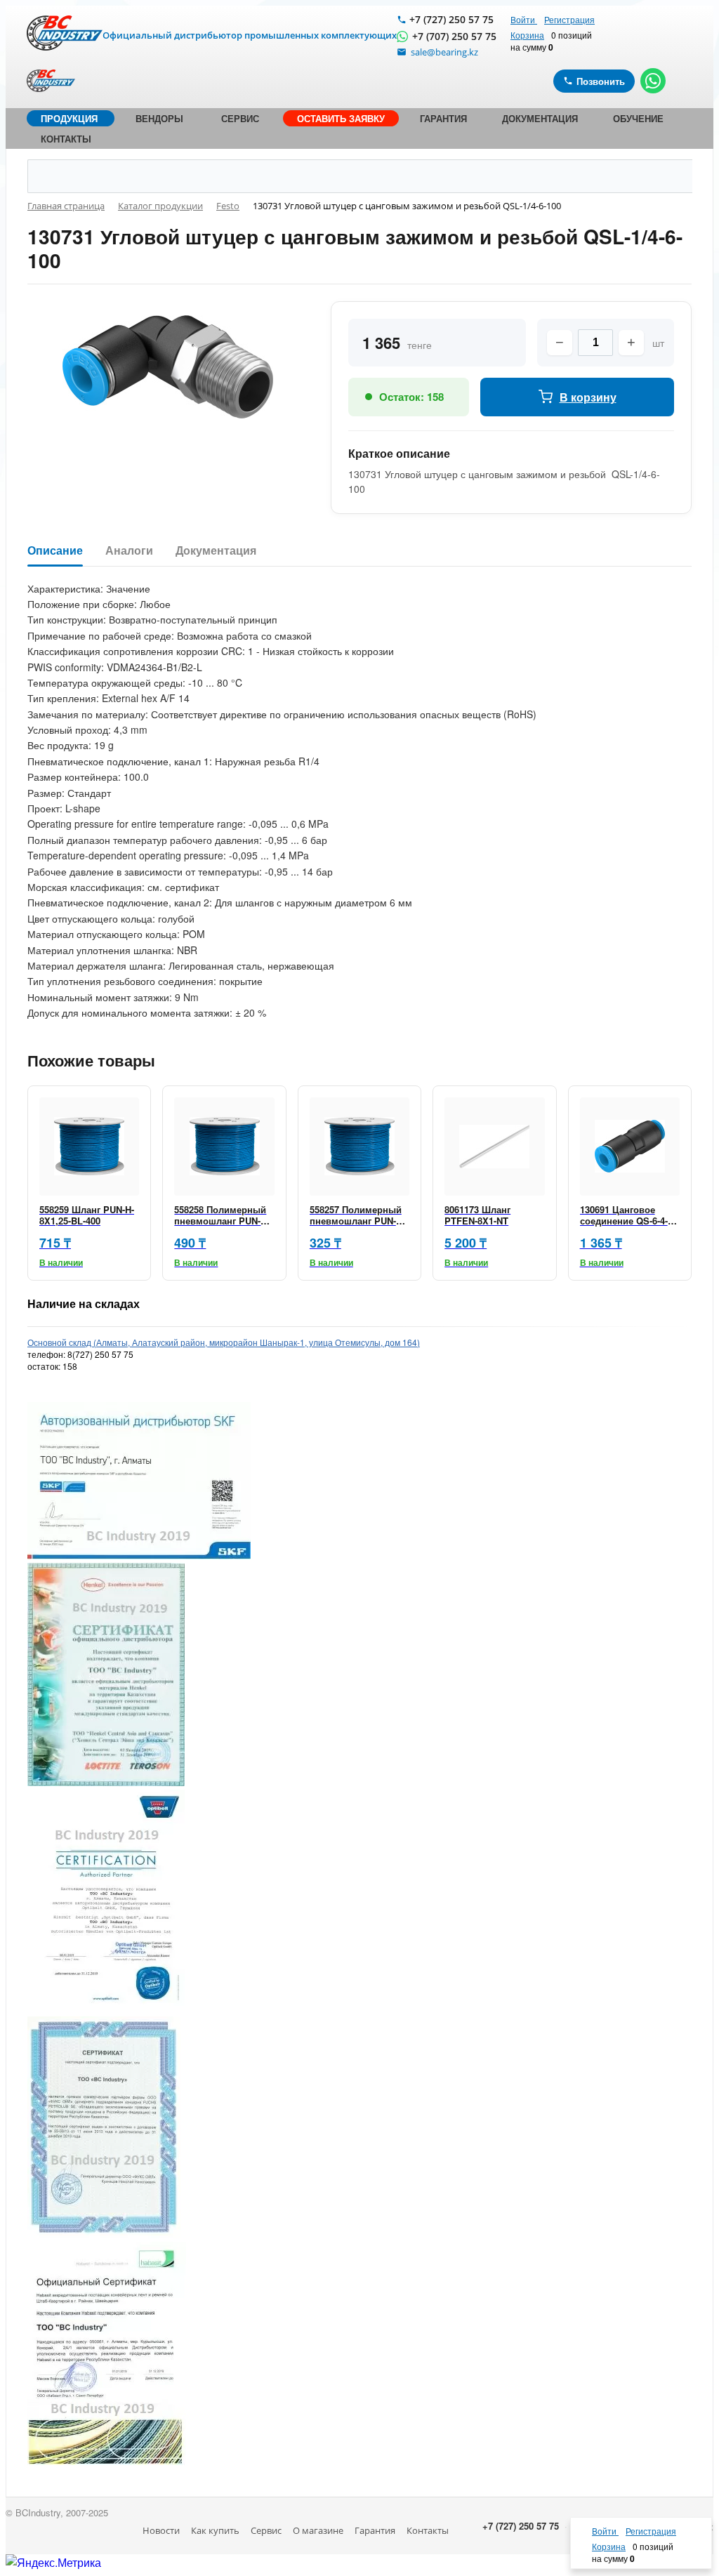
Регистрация (569, 19)
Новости (161, 2530)
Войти (524, 19)
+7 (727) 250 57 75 (451, 19)
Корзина (527, 35)
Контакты (428, 2530)
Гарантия (375, 2530)
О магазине (318, 2530)
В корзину (588, 397)
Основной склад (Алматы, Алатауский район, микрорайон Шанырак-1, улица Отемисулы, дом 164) (224, 1342)
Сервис (266, 2530)
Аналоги (129, 551)
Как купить (215, 2530)
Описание (55, 551)
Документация (216, 551)
